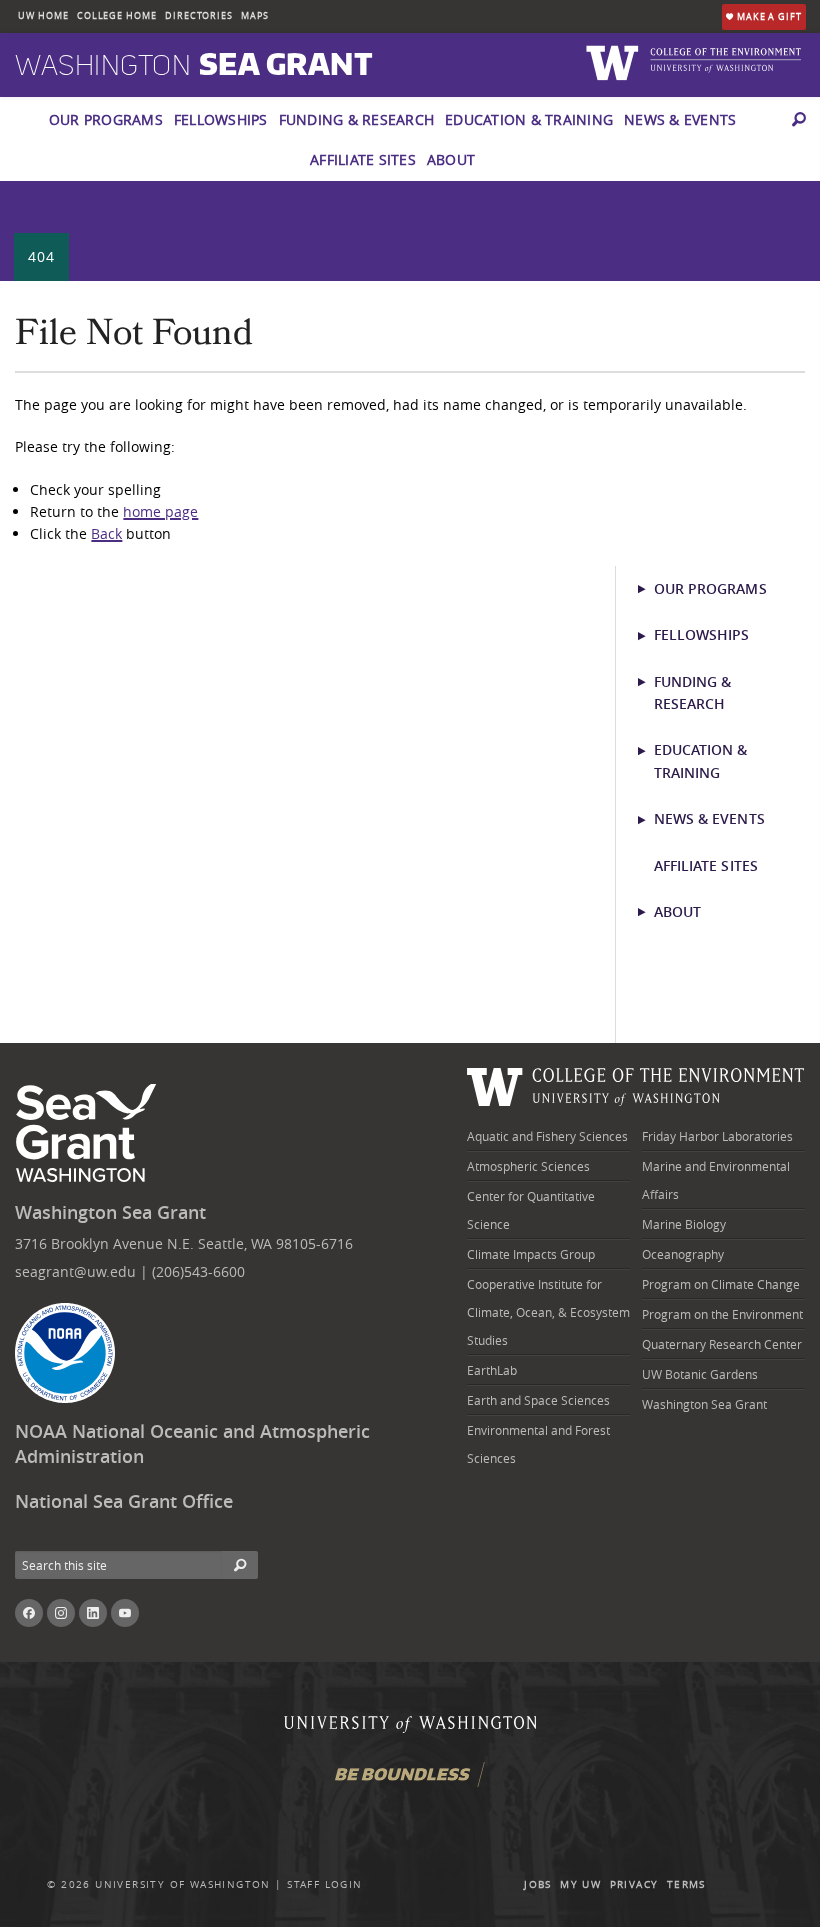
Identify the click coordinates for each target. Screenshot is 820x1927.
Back (106, 533)
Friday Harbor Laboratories (717, 1136)
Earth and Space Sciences (538, 1400)
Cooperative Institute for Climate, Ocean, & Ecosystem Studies (548, 1312)
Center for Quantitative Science (531, 1210)
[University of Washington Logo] (615, 61)
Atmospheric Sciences (528, 1166)
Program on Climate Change (721, 1284)
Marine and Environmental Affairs (716, 1180)
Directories (199, 16)
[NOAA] (65, 1353)
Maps (255, 16)
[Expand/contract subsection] (650, 589)
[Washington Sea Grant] (89, 1134)
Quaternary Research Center (722, 1344)
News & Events (680, 119)
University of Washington (183, 1884)
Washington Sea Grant (110, 1212)
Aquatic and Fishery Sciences (547, 1136)
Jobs (538, 1884)
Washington (194, 66)
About (451, 159)
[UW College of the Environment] (636, 1084)
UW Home (43, 16)
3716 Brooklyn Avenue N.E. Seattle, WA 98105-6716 (184, 1243)
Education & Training (529, 119)
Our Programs (106, 119)
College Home (117, 16)
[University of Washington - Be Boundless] (410, 1781)
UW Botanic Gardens (700, 1374)
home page (160, 511)
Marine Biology (684, 1224)
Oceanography (683, 1254)
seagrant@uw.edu (75, 1271)
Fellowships (221, 119)
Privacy (634, 1884)
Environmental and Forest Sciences (538, 1444)
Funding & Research (357, 119)
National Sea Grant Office (124, 1501)
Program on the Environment (722, 1314)
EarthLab (492, 1370)
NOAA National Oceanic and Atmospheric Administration (192, 1444)
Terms (686, 1884)
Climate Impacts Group (531, 1254)
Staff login (324, 1884)
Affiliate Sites (363, 159)
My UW (580, 1884)
